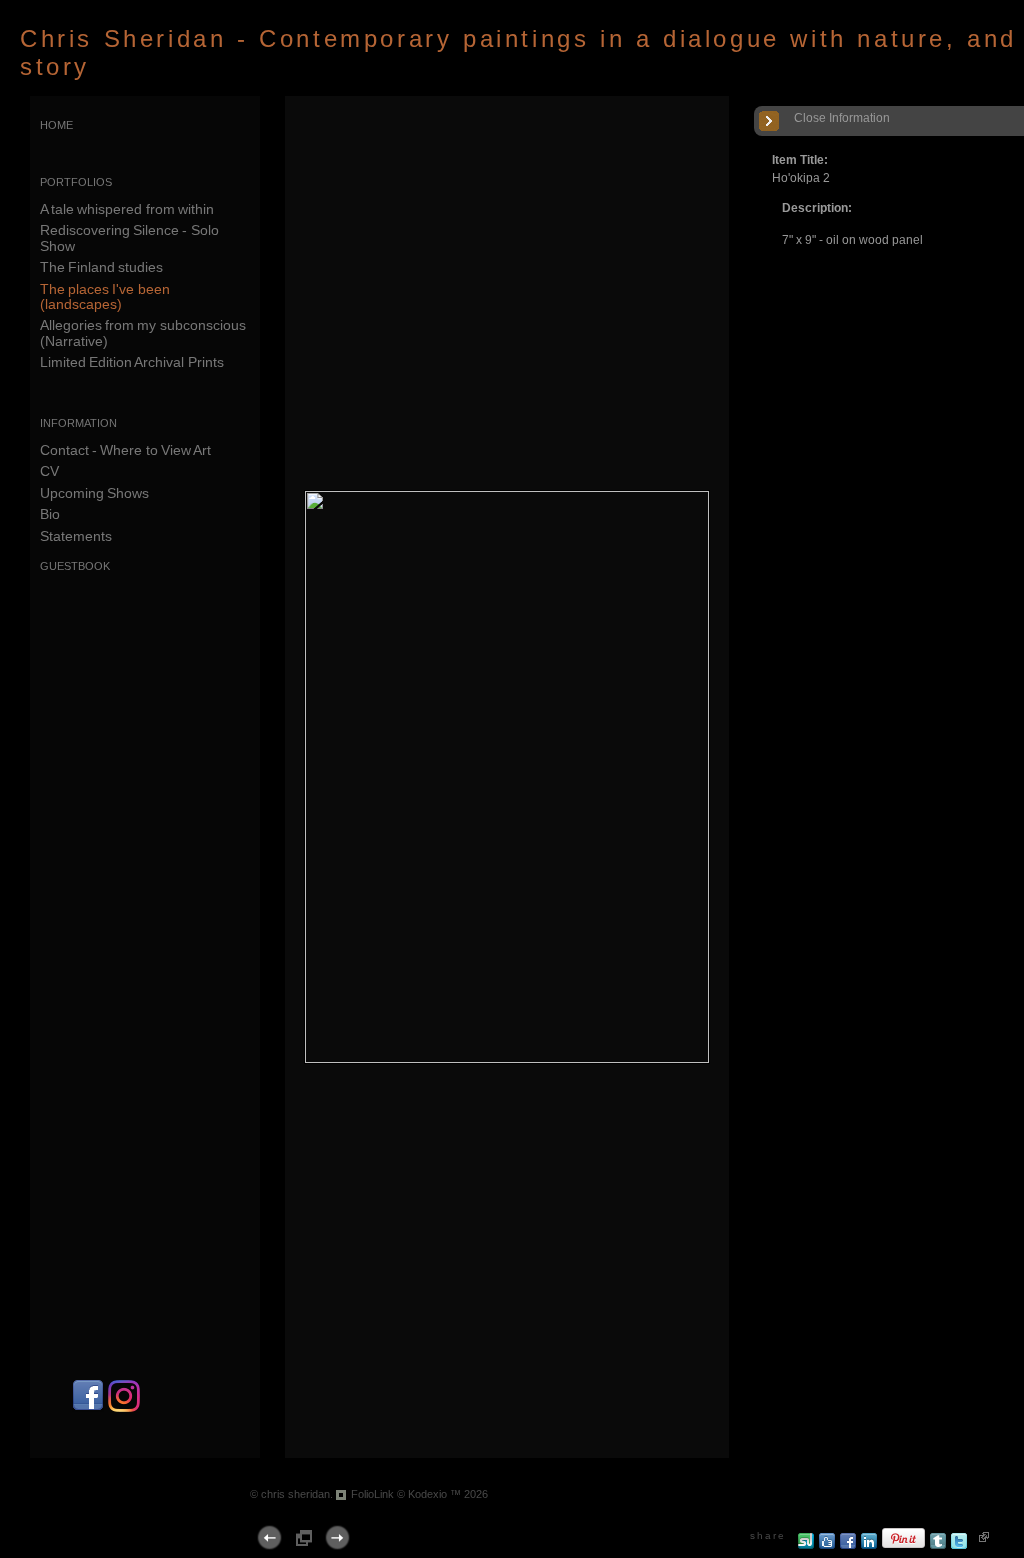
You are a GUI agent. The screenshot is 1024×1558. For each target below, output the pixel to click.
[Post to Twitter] (959, 1545)
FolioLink (372, 1494)
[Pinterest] (904, 1545)
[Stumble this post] (806, 1545)
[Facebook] (88, 1408)
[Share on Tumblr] (938, 1545)
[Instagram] (124, 1408)
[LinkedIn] (869, 1545)
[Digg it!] (827, 1545)
